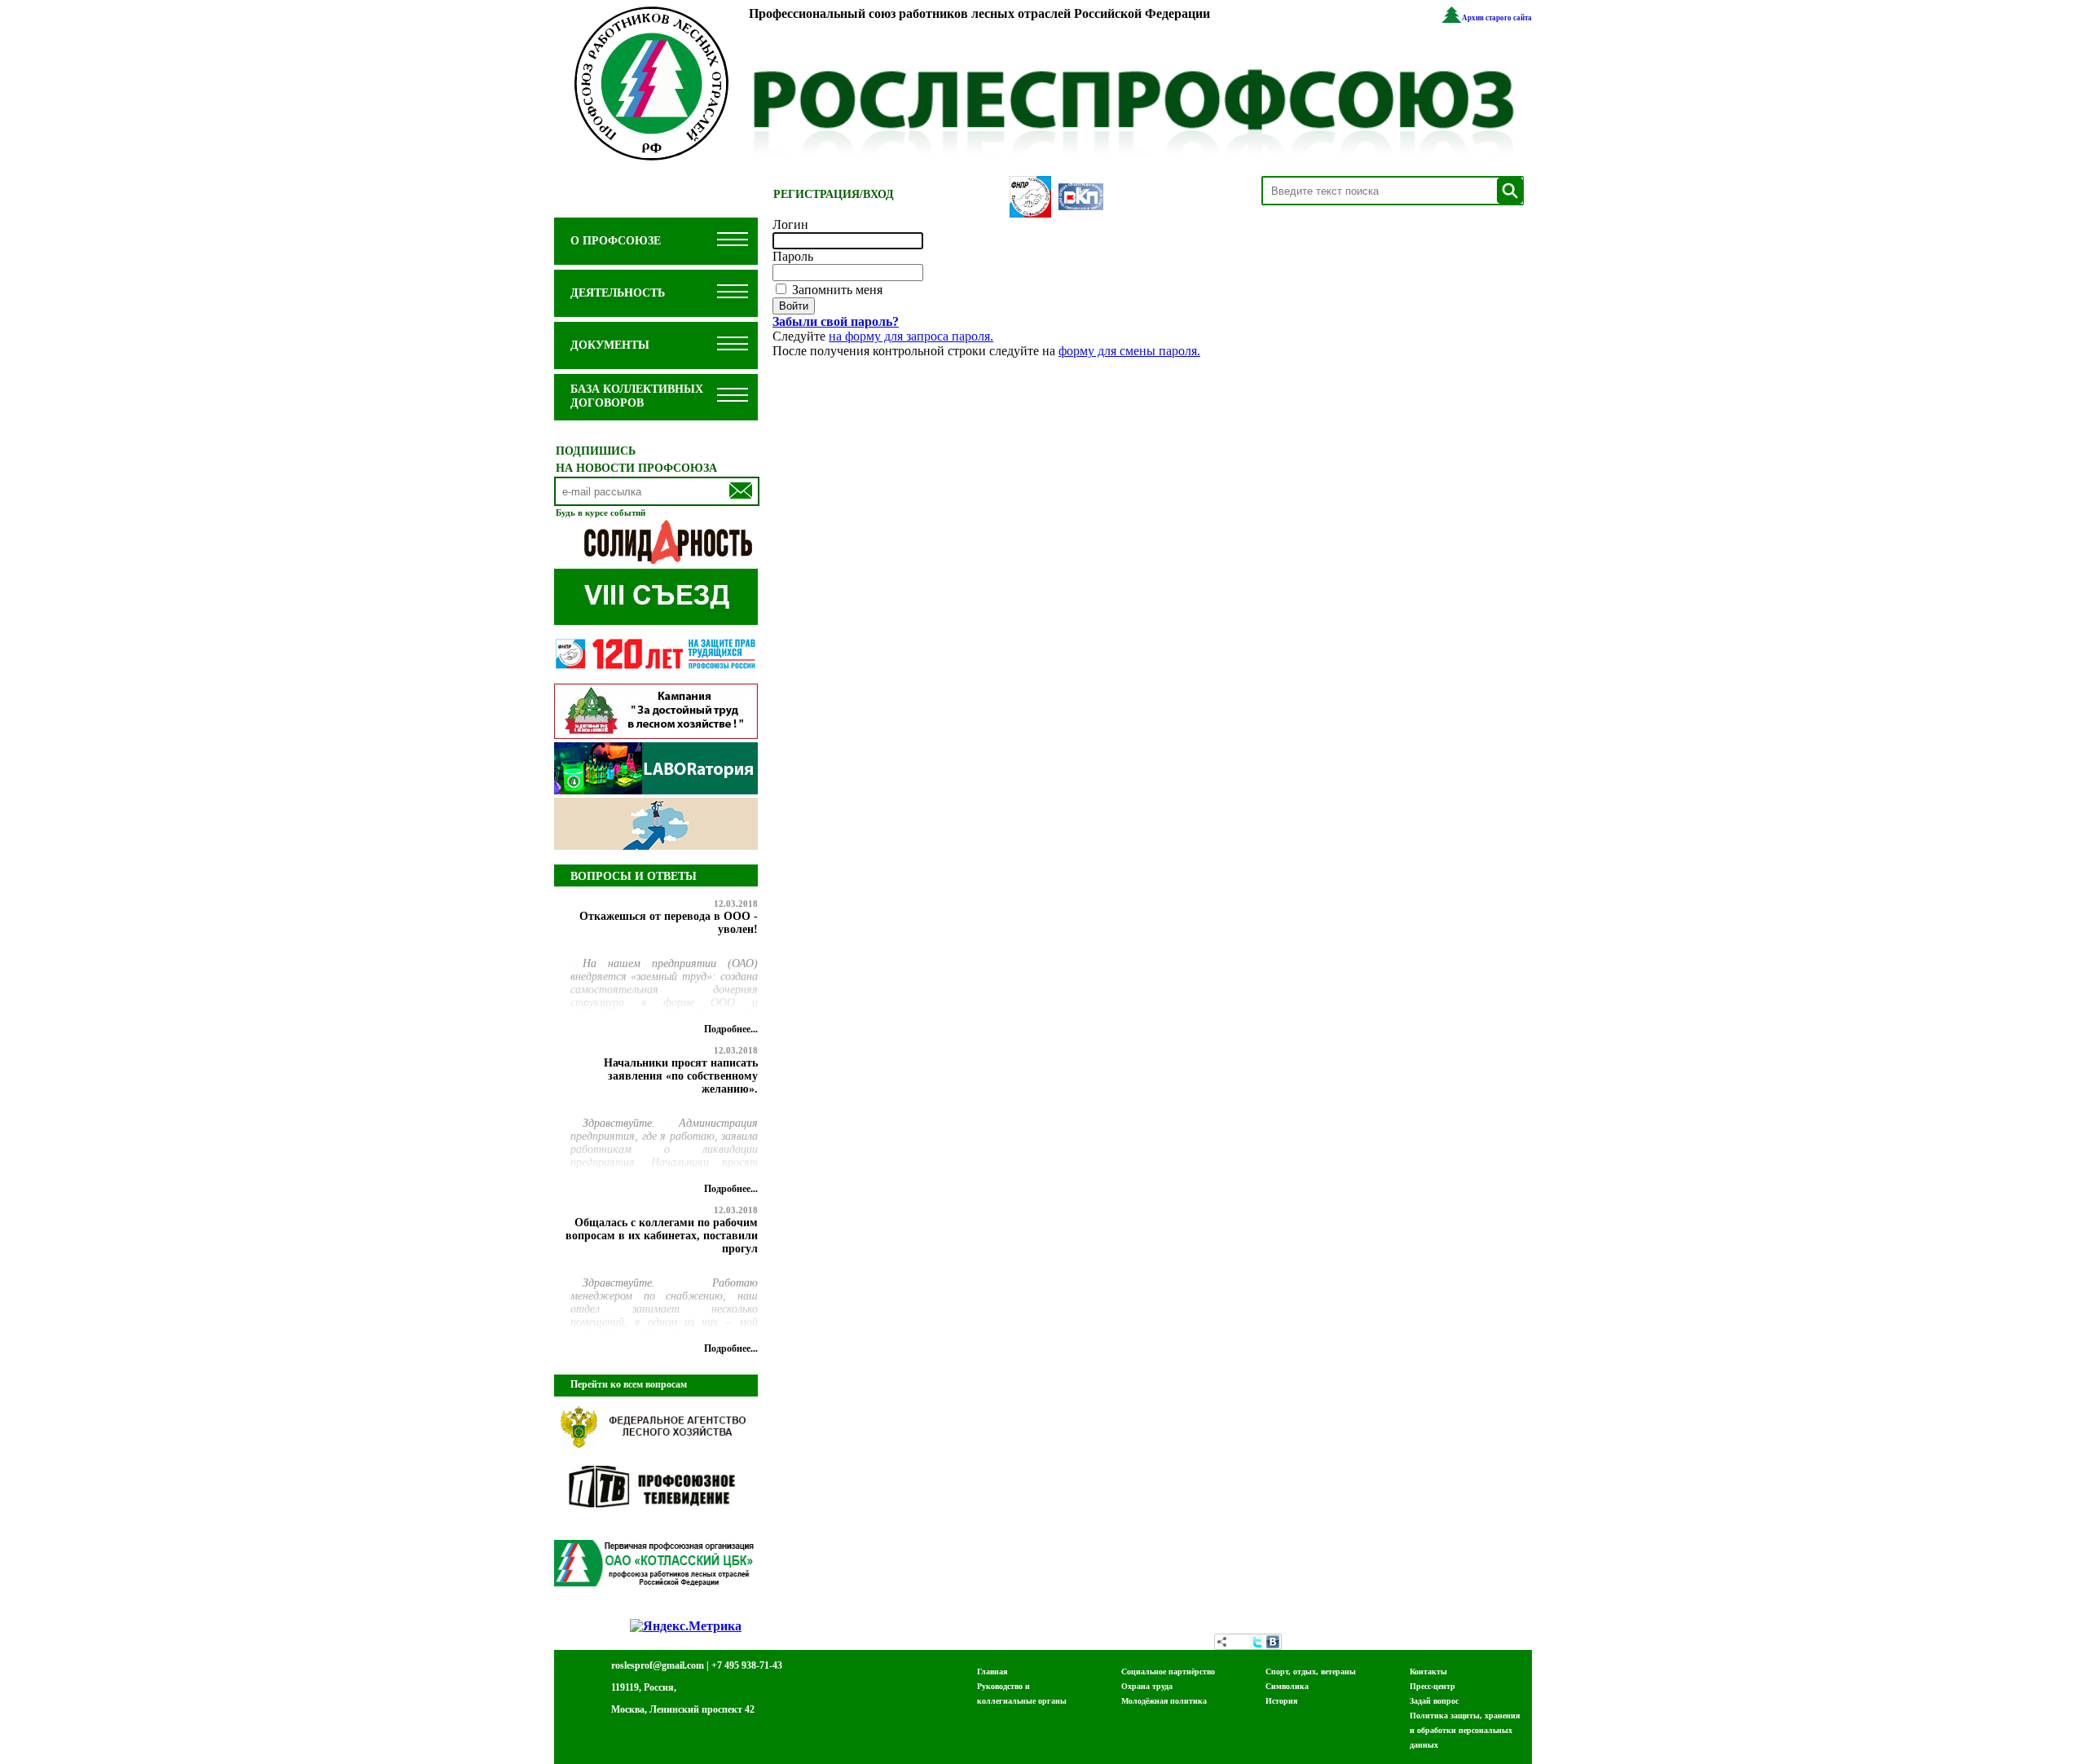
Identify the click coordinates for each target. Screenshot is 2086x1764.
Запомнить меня (836, 290)
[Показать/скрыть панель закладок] (1222, 1642)
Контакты (1428, 1672)
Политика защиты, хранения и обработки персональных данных (1465, 1730)
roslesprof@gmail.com (658, 1665)
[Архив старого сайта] (1452, 18)
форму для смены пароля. (1129, 351)
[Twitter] (1256, 1642)
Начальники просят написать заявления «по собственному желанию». (681, 1076)
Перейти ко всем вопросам (629, 1384)
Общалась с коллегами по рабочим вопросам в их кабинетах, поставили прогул (662, 1236)
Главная (992, 1672)
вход (878, 194)
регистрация (816, 194)
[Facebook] (1240, 1642)
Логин (790, 224)
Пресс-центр (1432, 1686)
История (1281, 1701)
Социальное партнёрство (1168, 1672)
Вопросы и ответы (634, 876)
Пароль (793, 256)
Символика (1287, 1686)
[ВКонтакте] (1273, 1642)
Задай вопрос (1434, 1701)
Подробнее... (731, 1029)
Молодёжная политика (1164, 1701)
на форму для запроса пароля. (911, 336)
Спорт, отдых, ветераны (1311, 1672)
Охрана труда (1147, 1686)
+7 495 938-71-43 (747, 1665)
